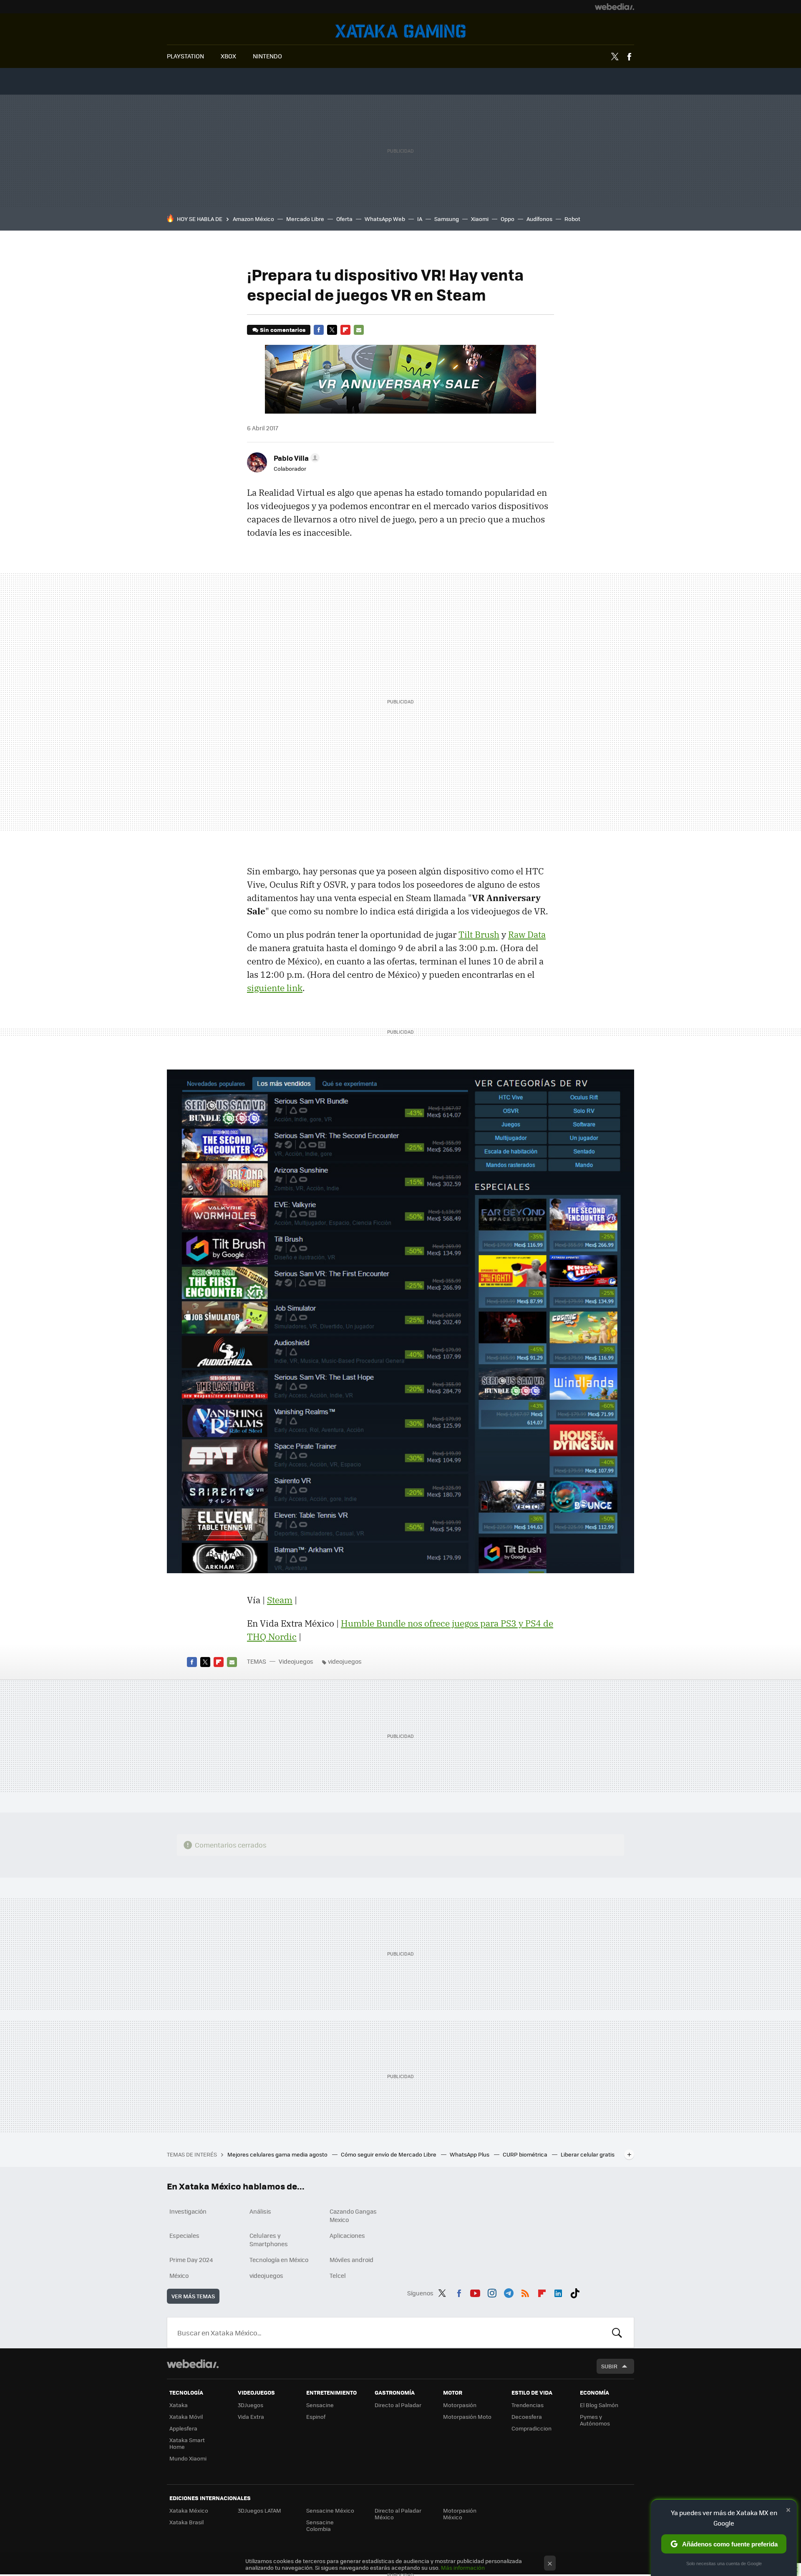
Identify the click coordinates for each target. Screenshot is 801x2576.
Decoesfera (527, 2417)
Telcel (338, 2275)
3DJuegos (251, 2405)
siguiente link (275, 988)
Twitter (615, 57)
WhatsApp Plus (470, 2154)
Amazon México (253, 219)
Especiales (184, 2235)
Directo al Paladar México (398, 2514)
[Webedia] (615, 7)
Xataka (179, 2405)
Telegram (509, 2292)
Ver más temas (193, 2296)
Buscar (617, 2332)
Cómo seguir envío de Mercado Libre (389, 2154)
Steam (280, 1600)
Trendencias (528, 2405)
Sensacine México (330, 2510)
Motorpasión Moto (467, 2417)
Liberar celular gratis (588, 2154)
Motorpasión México (460, 2514)
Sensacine (320, 2405)
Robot (572, 219)
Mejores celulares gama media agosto (278, 2154)
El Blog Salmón (599, 2405)
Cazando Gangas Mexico (353, 2215)
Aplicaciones (347, 2235)
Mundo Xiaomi (188, 2458)
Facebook (629, 57)
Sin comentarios (283, 330)
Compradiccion (531, 2428)
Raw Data (527, 934)
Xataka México (189, 2510)
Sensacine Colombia (320, 2525)
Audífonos (539, 219)
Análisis (260, 2211)
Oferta (344, 219)
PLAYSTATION (185, 56)
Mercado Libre (305, 219)
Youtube (475, 2292)
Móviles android (351, 2260)
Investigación (188, 2211)
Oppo (508, 219)
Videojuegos (400, 31)
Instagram (492, 2292)
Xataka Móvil (186, 2417)
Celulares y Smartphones (269, 2240)
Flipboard (345, 330)
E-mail (359, 330)
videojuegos (345, 1661)
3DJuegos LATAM (259, 2510)
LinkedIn (558, 2292)
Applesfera (183, 2428)
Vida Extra (251, 2417)
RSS (525, 2292)
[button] (295, 458)
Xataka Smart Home (187, 2443)
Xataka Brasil (186, 2522)
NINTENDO (267, 56)
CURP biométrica (526, 2154)
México (179, 2275)
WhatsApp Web (385, 219)
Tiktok (575, 2292)
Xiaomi (480, 219)
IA (420, 219)
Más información (463, 2567)
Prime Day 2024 (191, 2260)
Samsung (447, 219)
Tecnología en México (279, 2260)
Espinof (316, 2417)
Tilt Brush (479, 934)
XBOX (228, 56)
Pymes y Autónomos (595, 2420)
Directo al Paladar (398, 2405)
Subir (609, 2366)
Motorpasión (460, 2405)
